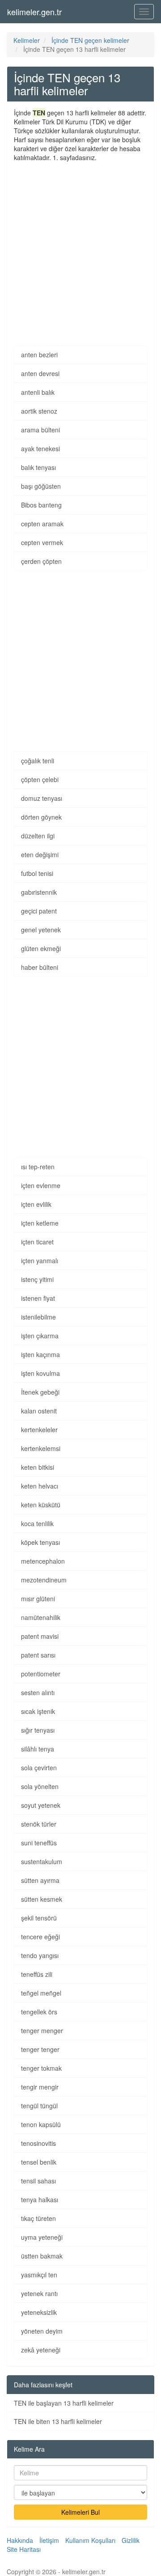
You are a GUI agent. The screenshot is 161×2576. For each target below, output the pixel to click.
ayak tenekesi (40, 448)
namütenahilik (41, 1617)
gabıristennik (39, 892)
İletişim (49, 2540)
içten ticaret (37, 1242)
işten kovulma (40, 1373)
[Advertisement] (80, 247)
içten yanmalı (40, 1261)
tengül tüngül (39, 2106)
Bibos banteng (41, 505)
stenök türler (39, 1824)
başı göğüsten (41, 486)
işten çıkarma (40, 1336)
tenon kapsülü (41, 2124)
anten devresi (40, 373)
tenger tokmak (41, 2068)
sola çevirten (39, 1768)
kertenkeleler (39, 1430)
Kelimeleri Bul (80, 2512)
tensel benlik (39, 2162)
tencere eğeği (40, 1937)
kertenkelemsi (41, 1448)
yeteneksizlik (39, 2312)
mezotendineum (44, 1580)
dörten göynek (41, 817)
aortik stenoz (39, 411)
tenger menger (42, 2030)
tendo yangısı (40, 1955)
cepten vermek (42, 542)
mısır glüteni (38, 1599)
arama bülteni (40, 430)
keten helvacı (40, 1486)
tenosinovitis (38, 2143)
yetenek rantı (39, 2293)
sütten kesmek (42, 1899)
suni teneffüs (39, 1843)
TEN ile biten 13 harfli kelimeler (58, 2421)
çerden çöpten (41, 561)
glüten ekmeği (41, 948)
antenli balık (38, 392)
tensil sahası (38, 2181)
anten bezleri (39, 355)
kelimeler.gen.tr (34, 12)
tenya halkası (40, 2200)
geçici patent (39, 911)
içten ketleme (40, 1223)
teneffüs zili (37, 1974)
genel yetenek (41, 930)
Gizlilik (131, 2540)
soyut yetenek (41, 1805)
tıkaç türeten (38, 2218)
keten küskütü (41, 1505)
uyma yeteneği (42, 2237)
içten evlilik (36, 1204)
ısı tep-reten (38, 1167)
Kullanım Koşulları (90, 2540)
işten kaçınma (40, 1354)
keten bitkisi (38, 1467)
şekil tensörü (39, 1918)
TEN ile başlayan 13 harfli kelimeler (64, 2403)
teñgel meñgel (41, 1993)
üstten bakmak (42, 2256)
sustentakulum (42, 1861)
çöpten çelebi (40, 779)
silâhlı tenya (38, 1749)
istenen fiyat (38, 1298)
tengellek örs (39, 2012)
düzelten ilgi (38, 836)
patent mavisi (40, 1636)
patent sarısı (38, 1655)
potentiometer (41, 1674)
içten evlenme (41, 1185)
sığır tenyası (38, 1730)
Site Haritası (24, 2549)
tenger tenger (40, 2049)
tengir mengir (40, 2087)
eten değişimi (40, 854)
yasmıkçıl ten (39, 2275)
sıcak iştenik (38, 1711)
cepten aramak (42, 524)
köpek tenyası (40, 1542)
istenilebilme (38, 1317)
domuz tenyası (42, 798)
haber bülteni (40, 967)
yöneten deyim (42, 2331)
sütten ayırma (40, 1880)
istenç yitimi (37, 1279)
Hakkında (20, 2540)
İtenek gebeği (40, 1392)
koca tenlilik (37, 1523)
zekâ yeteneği (41, 2350)
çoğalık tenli (38, 761)
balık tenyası (38, 467)
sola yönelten (40, 1786)
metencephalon (43, 1561)
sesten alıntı (38, 1692)
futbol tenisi (37, 873)
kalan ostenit (39, 1411)
